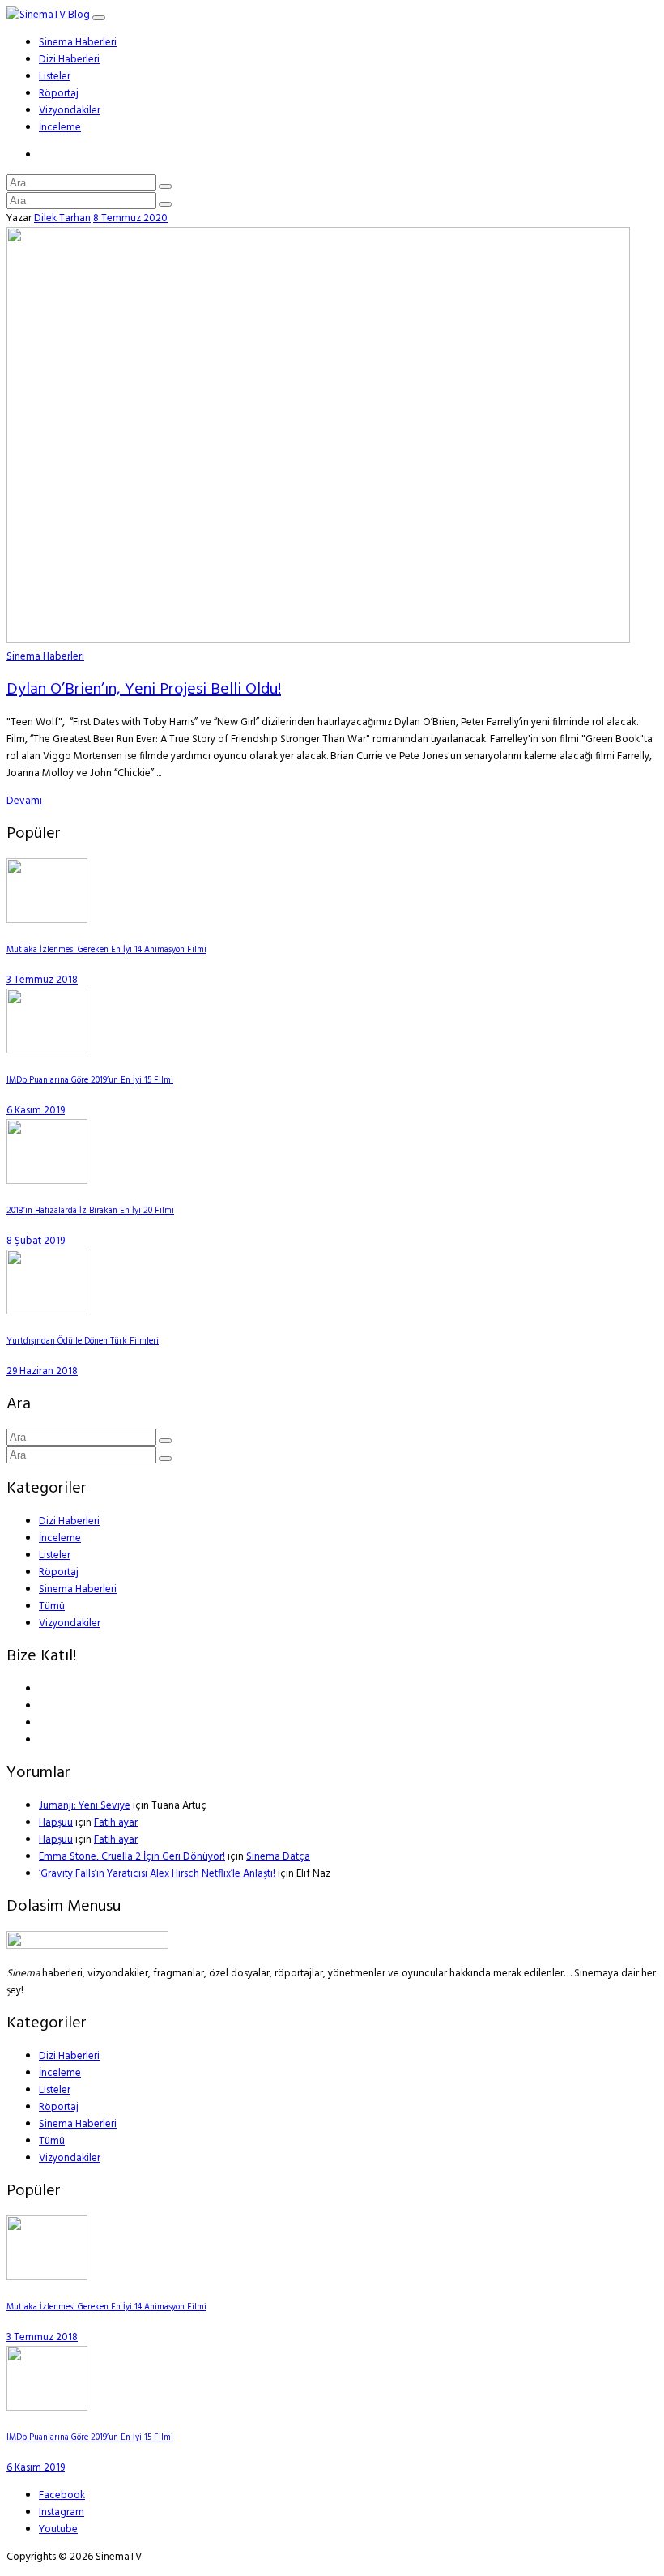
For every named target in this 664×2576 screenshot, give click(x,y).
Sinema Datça (278, 1857)
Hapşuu (56, 1823)
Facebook (62, 2495)
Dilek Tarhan (62, 218)
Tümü (52, 1606)
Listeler (55, 77)
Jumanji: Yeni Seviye (85, 1806)
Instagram (62, 2512)
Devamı (24, 801)
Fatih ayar (116, 1823)
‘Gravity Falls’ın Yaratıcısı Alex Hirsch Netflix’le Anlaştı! (157, 1874)
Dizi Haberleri (69, 60)
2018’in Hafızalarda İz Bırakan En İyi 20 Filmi (90, 1211)
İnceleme (60, 128)
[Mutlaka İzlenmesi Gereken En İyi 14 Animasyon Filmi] (47, 920)
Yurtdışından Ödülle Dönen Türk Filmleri (83, 1341)
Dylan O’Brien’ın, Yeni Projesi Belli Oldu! (144, 690)
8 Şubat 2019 (36, 1241)
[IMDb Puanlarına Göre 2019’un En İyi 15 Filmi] (47, 1051)
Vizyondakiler (70, 111)
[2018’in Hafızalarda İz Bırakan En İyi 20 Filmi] (47, 1181)
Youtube (58, 2529)
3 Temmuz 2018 (42, 980)
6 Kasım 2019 (36, 1111)
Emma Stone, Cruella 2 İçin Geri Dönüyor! (132, 1857)
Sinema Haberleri (78, 43)
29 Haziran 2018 (42, 1371)
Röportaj (59, 94)
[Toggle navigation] (99, 18)
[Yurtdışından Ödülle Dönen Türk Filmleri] (47, 1311)
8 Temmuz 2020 (130, 218)
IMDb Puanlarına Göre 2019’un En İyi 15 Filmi (90, 1081)
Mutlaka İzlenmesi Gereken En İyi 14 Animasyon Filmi (106, 950)
